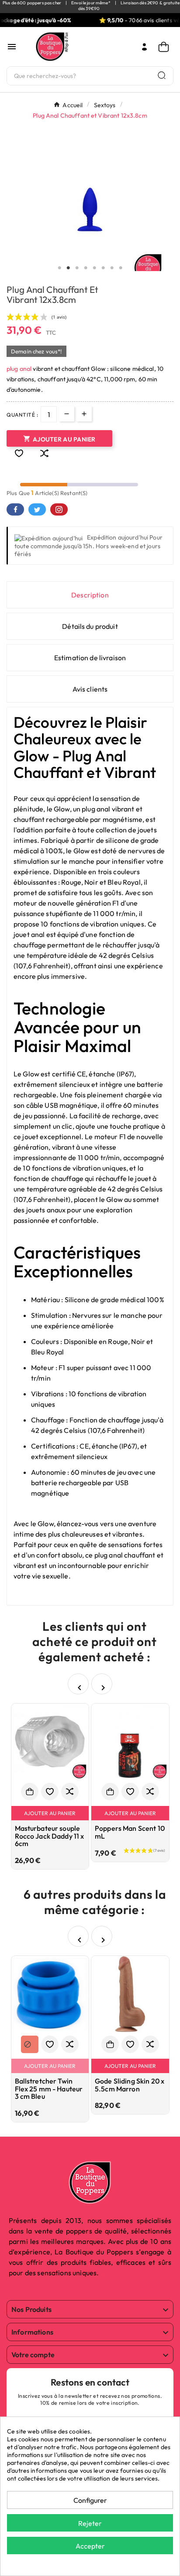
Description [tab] (90, 595)
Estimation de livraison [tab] (90, 658)
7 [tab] (112, 268)
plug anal (19, 369)
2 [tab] (68, 268)
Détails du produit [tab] (90, 626)
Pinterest (59, 509)
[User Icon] (144, 47)
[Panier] (166, 47)
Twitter (37, 509)
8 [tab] (121, 268)
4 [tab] (86, 268)
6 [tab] (103, 268)
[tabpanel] (90, 210)
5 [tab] (94, 268)
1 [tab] (59, 268)
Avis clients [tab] (90, 689)
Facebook (15, 509)
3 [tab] (77, 268)
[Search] (162, 75)
